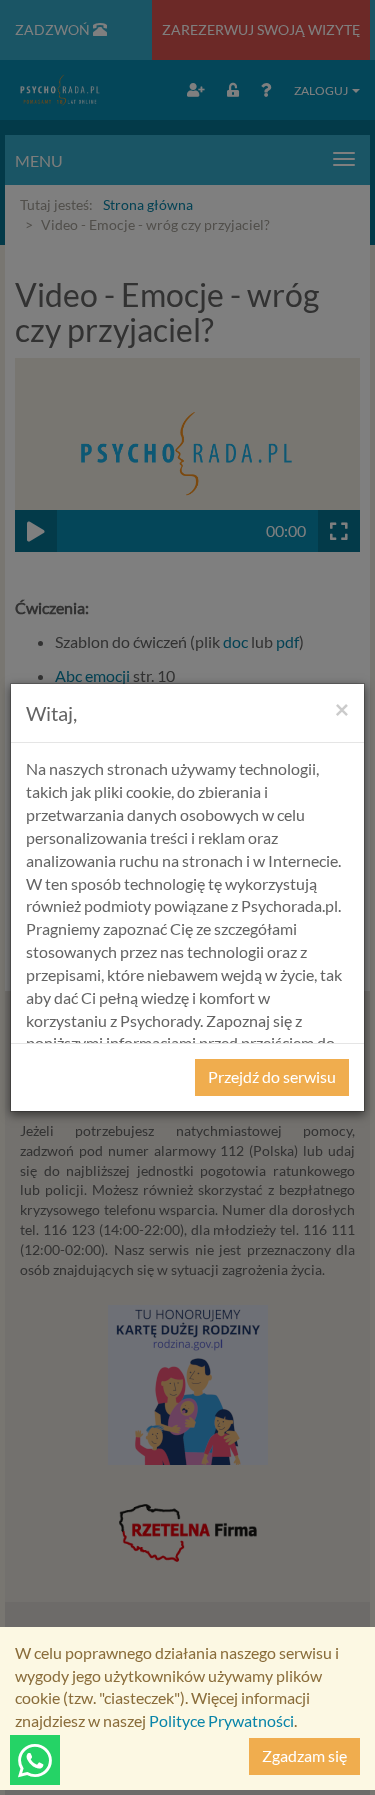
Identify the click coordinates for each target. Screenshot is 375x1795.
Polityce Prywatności (221, 1720)
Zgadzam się (304, 1755)
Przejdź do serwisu (272, 1076)
